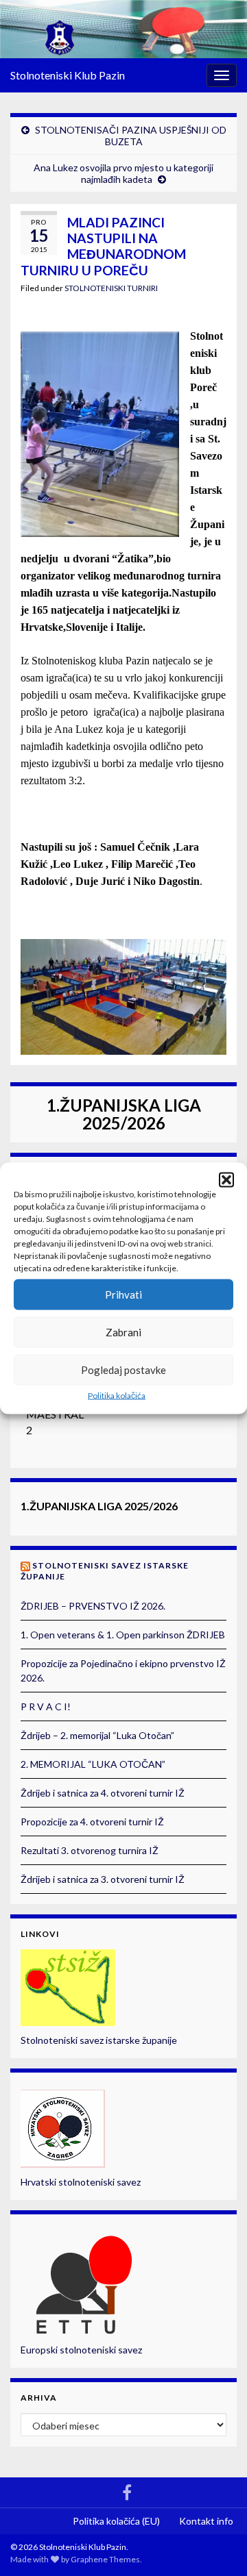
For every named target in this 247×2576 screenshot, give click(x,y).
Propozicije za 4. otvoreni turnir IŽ (92, 1822)
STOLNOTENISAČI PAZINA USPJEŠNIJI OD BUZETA (131, 136)
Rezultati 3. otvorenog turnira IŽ (90, 1850)
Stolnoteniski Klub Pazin (68, 75)
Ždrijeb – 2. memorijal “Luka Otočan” (97, 1735)
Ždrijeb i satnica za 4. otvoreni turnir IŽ (103, 1793)
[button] (226, 1179)
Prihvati (123, 1295)
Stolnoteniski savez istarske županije (99, 2040)
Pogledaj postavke (123, 1370)
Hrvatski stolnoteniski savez (81, 2182)
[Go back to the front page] (123, 29)
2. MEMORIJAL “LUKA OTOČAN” (93, 1764)
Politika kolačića (117, 1395)
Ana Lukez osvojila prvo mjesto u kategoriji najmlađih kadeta (123, 173)
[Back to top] (216, 2545)
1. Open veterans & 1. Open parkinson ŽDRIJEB (123, 1635)
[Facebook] (127, 2490)
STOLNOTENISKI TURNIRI (111, 288)
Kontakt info (206, 2521)
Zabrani (123, 1332)
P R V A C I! (46, 1706)
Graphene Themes (105, 2559)
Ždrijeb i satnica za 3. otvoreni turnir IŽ (103, 1879)
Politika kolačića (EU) (116, 2521)
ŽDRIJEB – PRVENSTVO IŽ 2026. (93, 1606)
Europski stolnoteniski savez (81, 2350)
